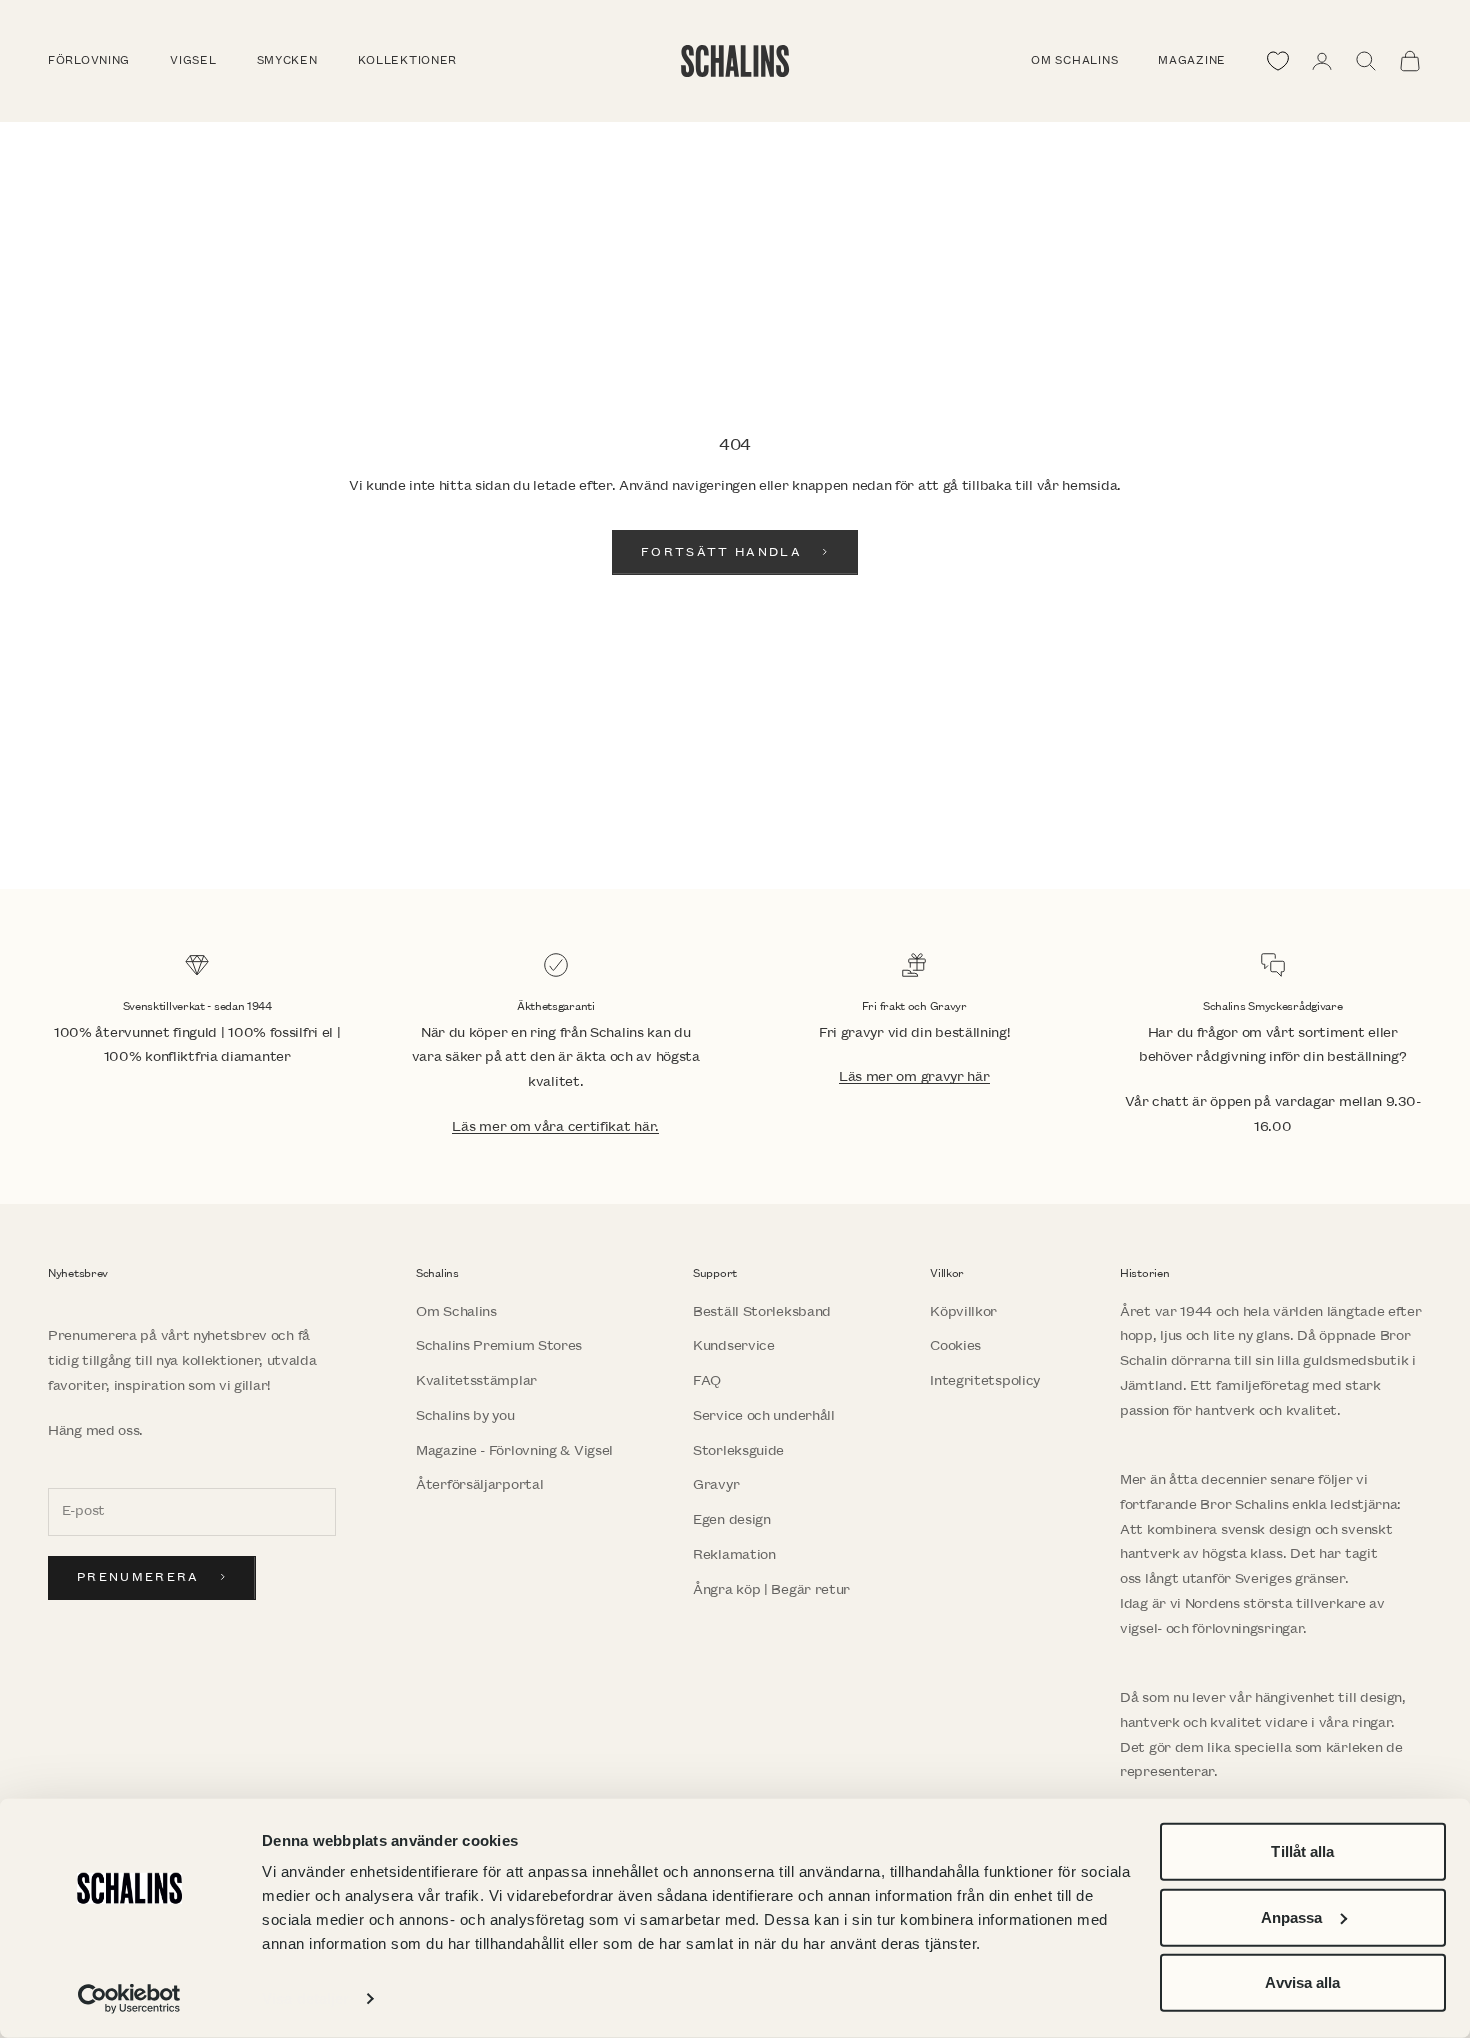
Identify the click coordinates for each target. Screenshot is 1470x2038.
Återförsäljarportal (479, 1484)
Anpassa (1292, 1916)
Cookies (955, 1345)
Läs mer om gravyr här (914, 1076)
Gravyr (716, 1484)
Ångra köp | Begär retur (771, 1589)
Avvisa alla (1302, 1982)
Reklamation (734, 1554)
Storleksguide (738, 1450)
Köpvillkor (963, 1311)
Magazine (1192, 61)
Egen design (732, 1519)
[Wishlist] (1278, 61)
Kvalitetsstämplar (476, 1380)
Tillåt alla (1302, 1851)
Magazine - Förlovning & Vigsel (514, 1450)
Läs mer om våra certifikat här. (555, 1126)
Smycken (287, 61)
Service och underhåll (764, 1415)
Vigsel (193, 61)
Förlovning (89, 61)
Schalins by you (465, 1415)
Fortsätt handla (721, 552)
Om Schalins (1074, 61)
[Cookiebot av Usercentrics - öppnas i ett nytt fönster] (129, 1999)
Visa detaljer (305, 1998)
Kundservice (734, 1345)
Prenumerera (138, 1577)
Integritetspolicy (985, 1380)
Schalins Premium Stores (499, 1345)
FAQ (707, 1380)
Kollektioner (408, 61)
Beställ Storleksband (762, 1311)
